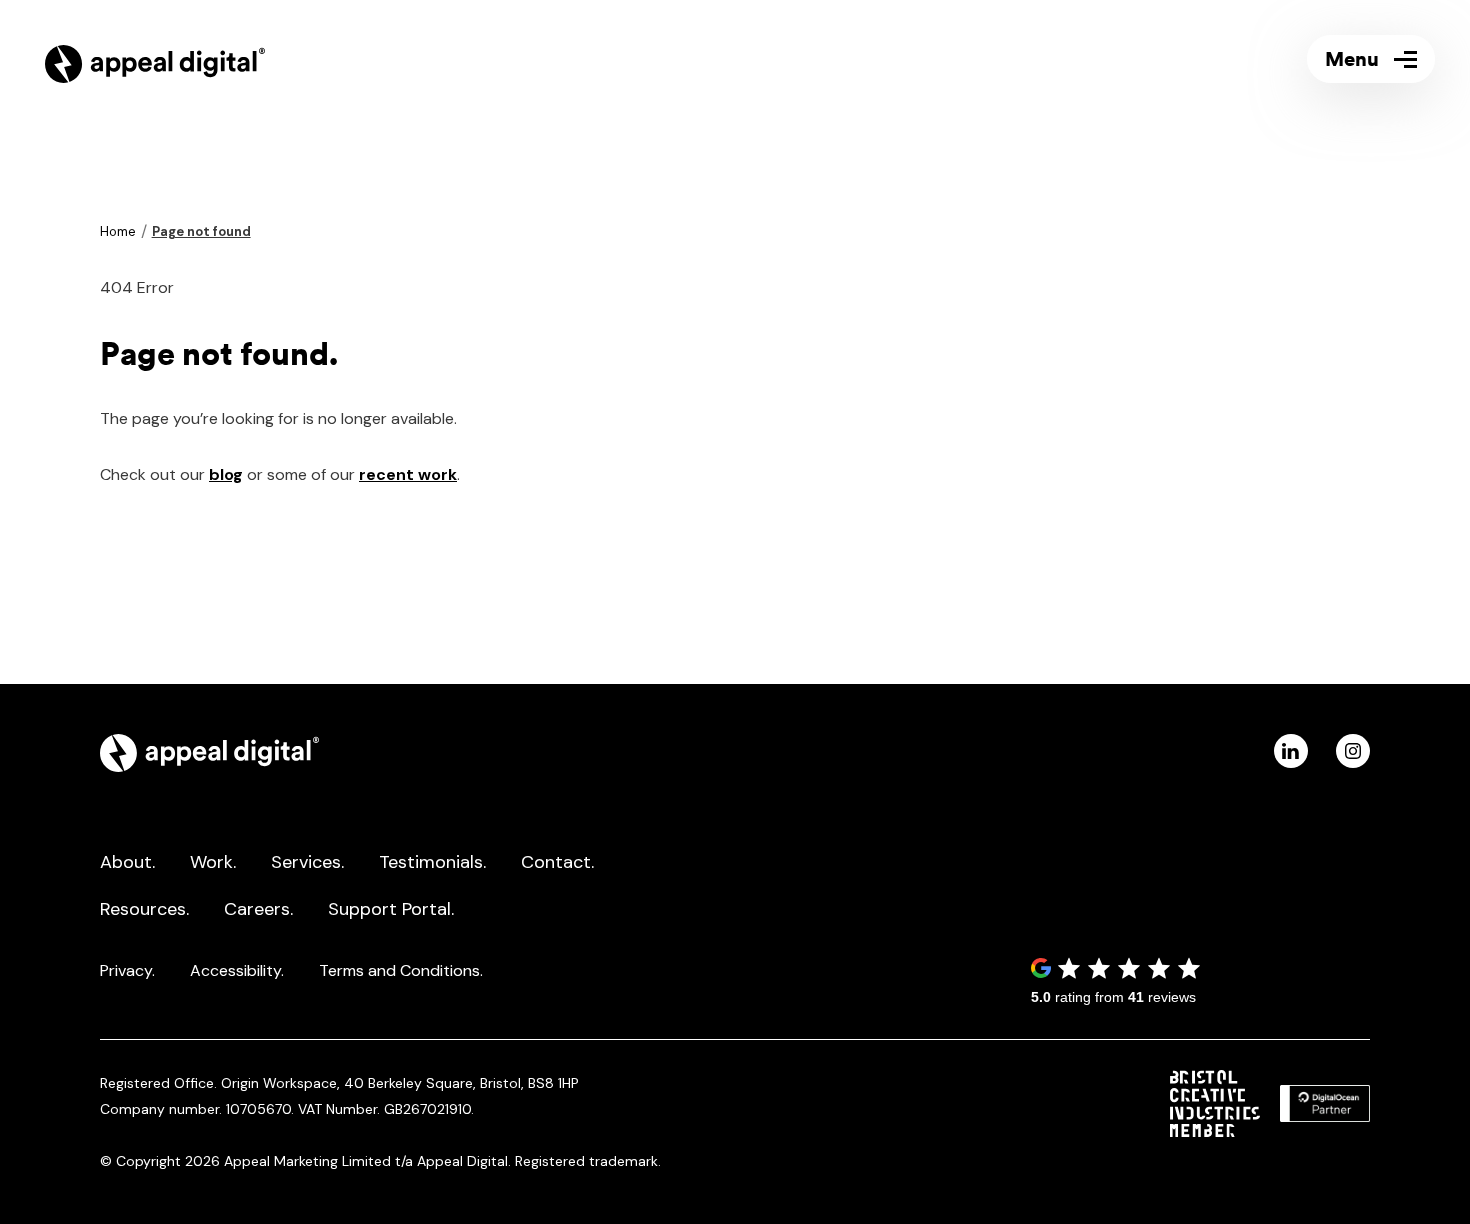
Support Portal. (391, 909)
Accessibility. (237, 970)
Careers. (258, 909)
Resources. (144, 909)
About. (127, 862)
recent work (408, 474)
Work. (213, 862)
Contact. (557, 862)
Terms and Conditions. (401, 970)
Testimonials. (432, 862)
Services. (307, 862)
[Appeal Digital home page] (209, 766)
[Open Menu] (1371, 59)
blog (226, 474)
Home (118, 231)
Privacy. (127, 970)
